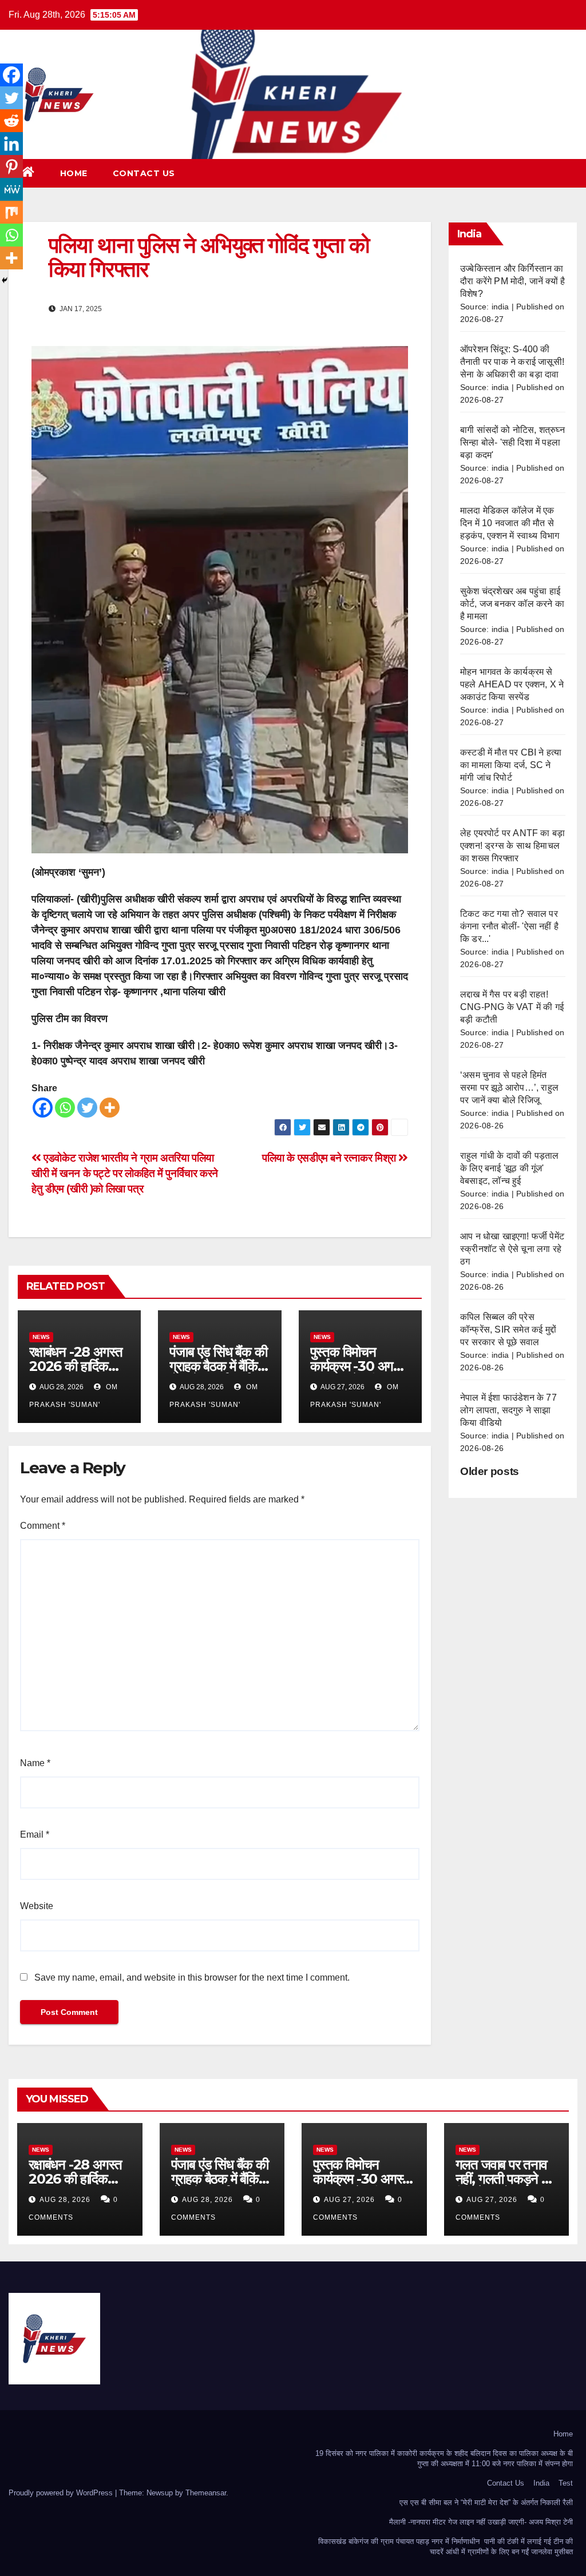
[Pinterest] (11, 166)
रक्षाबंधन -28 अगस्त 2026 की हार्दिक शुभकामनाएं (76, 1366)
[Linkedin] (11, 144)
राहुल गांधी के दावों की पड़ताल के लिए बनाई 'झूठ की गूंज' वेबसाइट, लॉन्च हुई (510, 1168)
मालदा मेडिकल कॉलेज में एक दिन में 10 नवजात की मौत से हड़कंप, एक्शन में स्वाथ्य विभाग (510, 523)
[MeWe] (11, 189)
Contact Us (144, 173)
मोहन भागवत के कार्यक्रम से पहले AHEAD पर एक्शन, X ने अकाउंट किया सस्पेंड (512, 684)
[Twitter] (87, 1108)
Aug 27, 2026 (349, 2200)
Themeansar (206, 2493)
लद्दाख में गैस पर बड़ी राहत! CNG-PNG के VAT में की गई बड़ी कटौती (512, 1007)
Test (566, 2483)
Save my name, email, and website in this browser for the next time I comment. (192, 1977)
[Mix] (11, 212)
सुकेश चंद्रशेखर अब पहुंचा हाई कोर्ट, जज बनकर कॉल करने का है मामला (512, 604)
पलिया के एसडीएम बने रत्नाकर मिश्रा (330, 1158)
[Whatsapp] (65, 1108)
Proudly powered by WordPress (62, 2493)
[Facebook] (43, 1108)
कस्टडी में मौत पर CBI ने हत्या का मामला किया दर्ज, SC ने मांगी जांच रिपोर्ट (511, 765)
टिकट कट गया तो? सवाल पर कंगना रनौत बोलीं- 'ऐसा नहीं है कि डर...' (509, 926)
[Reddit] (11, 121)
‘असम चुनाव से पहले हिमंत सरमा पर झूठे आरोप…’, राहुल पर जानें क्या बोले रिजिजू (509, 1088)
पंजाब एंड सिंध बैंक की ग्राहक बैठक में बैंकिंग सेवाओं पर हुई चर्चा (218, 1366)
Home (74, 173)
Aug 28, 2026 (65, 2200)
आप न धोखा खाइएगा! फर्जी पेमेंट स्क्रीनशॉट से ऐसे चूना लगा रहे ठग (512, 1249)
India (541, 2483)
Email (35, 1834)
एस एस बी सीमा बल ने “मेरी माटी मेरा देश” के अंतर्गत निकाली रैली (486, 2503)
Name (35, 1763)
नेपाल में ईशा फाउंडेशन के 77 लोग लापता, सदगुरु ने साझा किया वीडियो (508, 1410)
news (41, 1337)
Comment (43, 1526)
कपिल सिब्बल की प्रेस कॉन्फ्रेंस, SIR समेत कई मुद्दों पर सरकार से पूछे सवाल (508, 1329)
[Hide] (5, 280)
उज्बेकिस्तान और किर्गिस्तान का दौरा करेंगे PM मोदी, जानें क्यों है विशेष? (512, 281)
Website (37, 1906)
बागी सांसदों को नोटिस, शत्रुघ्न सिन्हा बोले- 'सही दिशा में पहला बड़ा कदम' (512, 442)
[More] (110, 1108)
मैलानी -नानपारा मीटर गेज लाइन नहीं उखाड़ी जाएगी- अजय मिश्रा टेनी (481, 2522)
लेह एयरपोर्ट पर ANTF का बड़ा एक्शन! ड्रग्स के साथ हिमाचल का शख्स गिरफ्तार (512, 846)
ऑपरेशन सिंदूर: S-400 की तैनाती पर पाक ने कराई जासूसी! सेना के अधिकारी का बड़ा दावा (512, 362)
